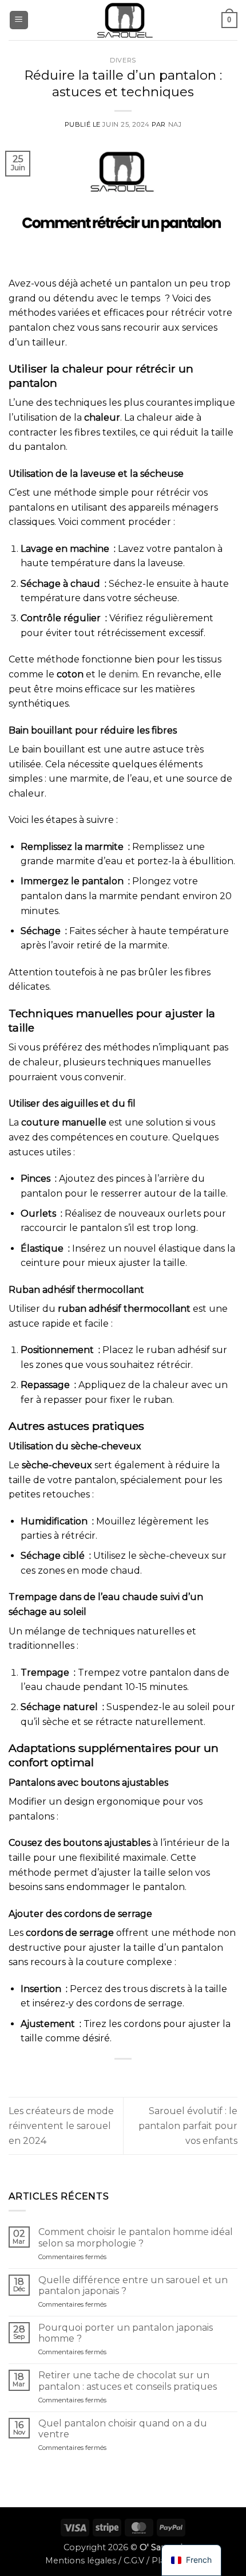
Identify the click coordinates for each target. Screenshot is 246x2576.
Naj (175, 124)
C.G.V (134, 2561)
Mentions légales (81, 2561)
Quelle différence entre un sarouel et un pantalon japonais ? (133, 2285)
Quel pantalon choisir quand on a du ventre (123, 2429)
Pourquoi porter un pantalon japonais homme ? (126, 2333)
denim (123, 674)
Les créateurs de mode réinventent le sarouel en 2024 (61, 2126)
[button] (19, 20)
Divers (123, 60)
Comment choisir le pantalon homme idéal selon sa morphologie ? (136, 2237)
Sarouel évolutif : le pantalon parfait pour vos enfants (188, 2126)
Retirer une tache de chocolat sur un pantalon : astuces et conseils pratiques (128, 2381)
